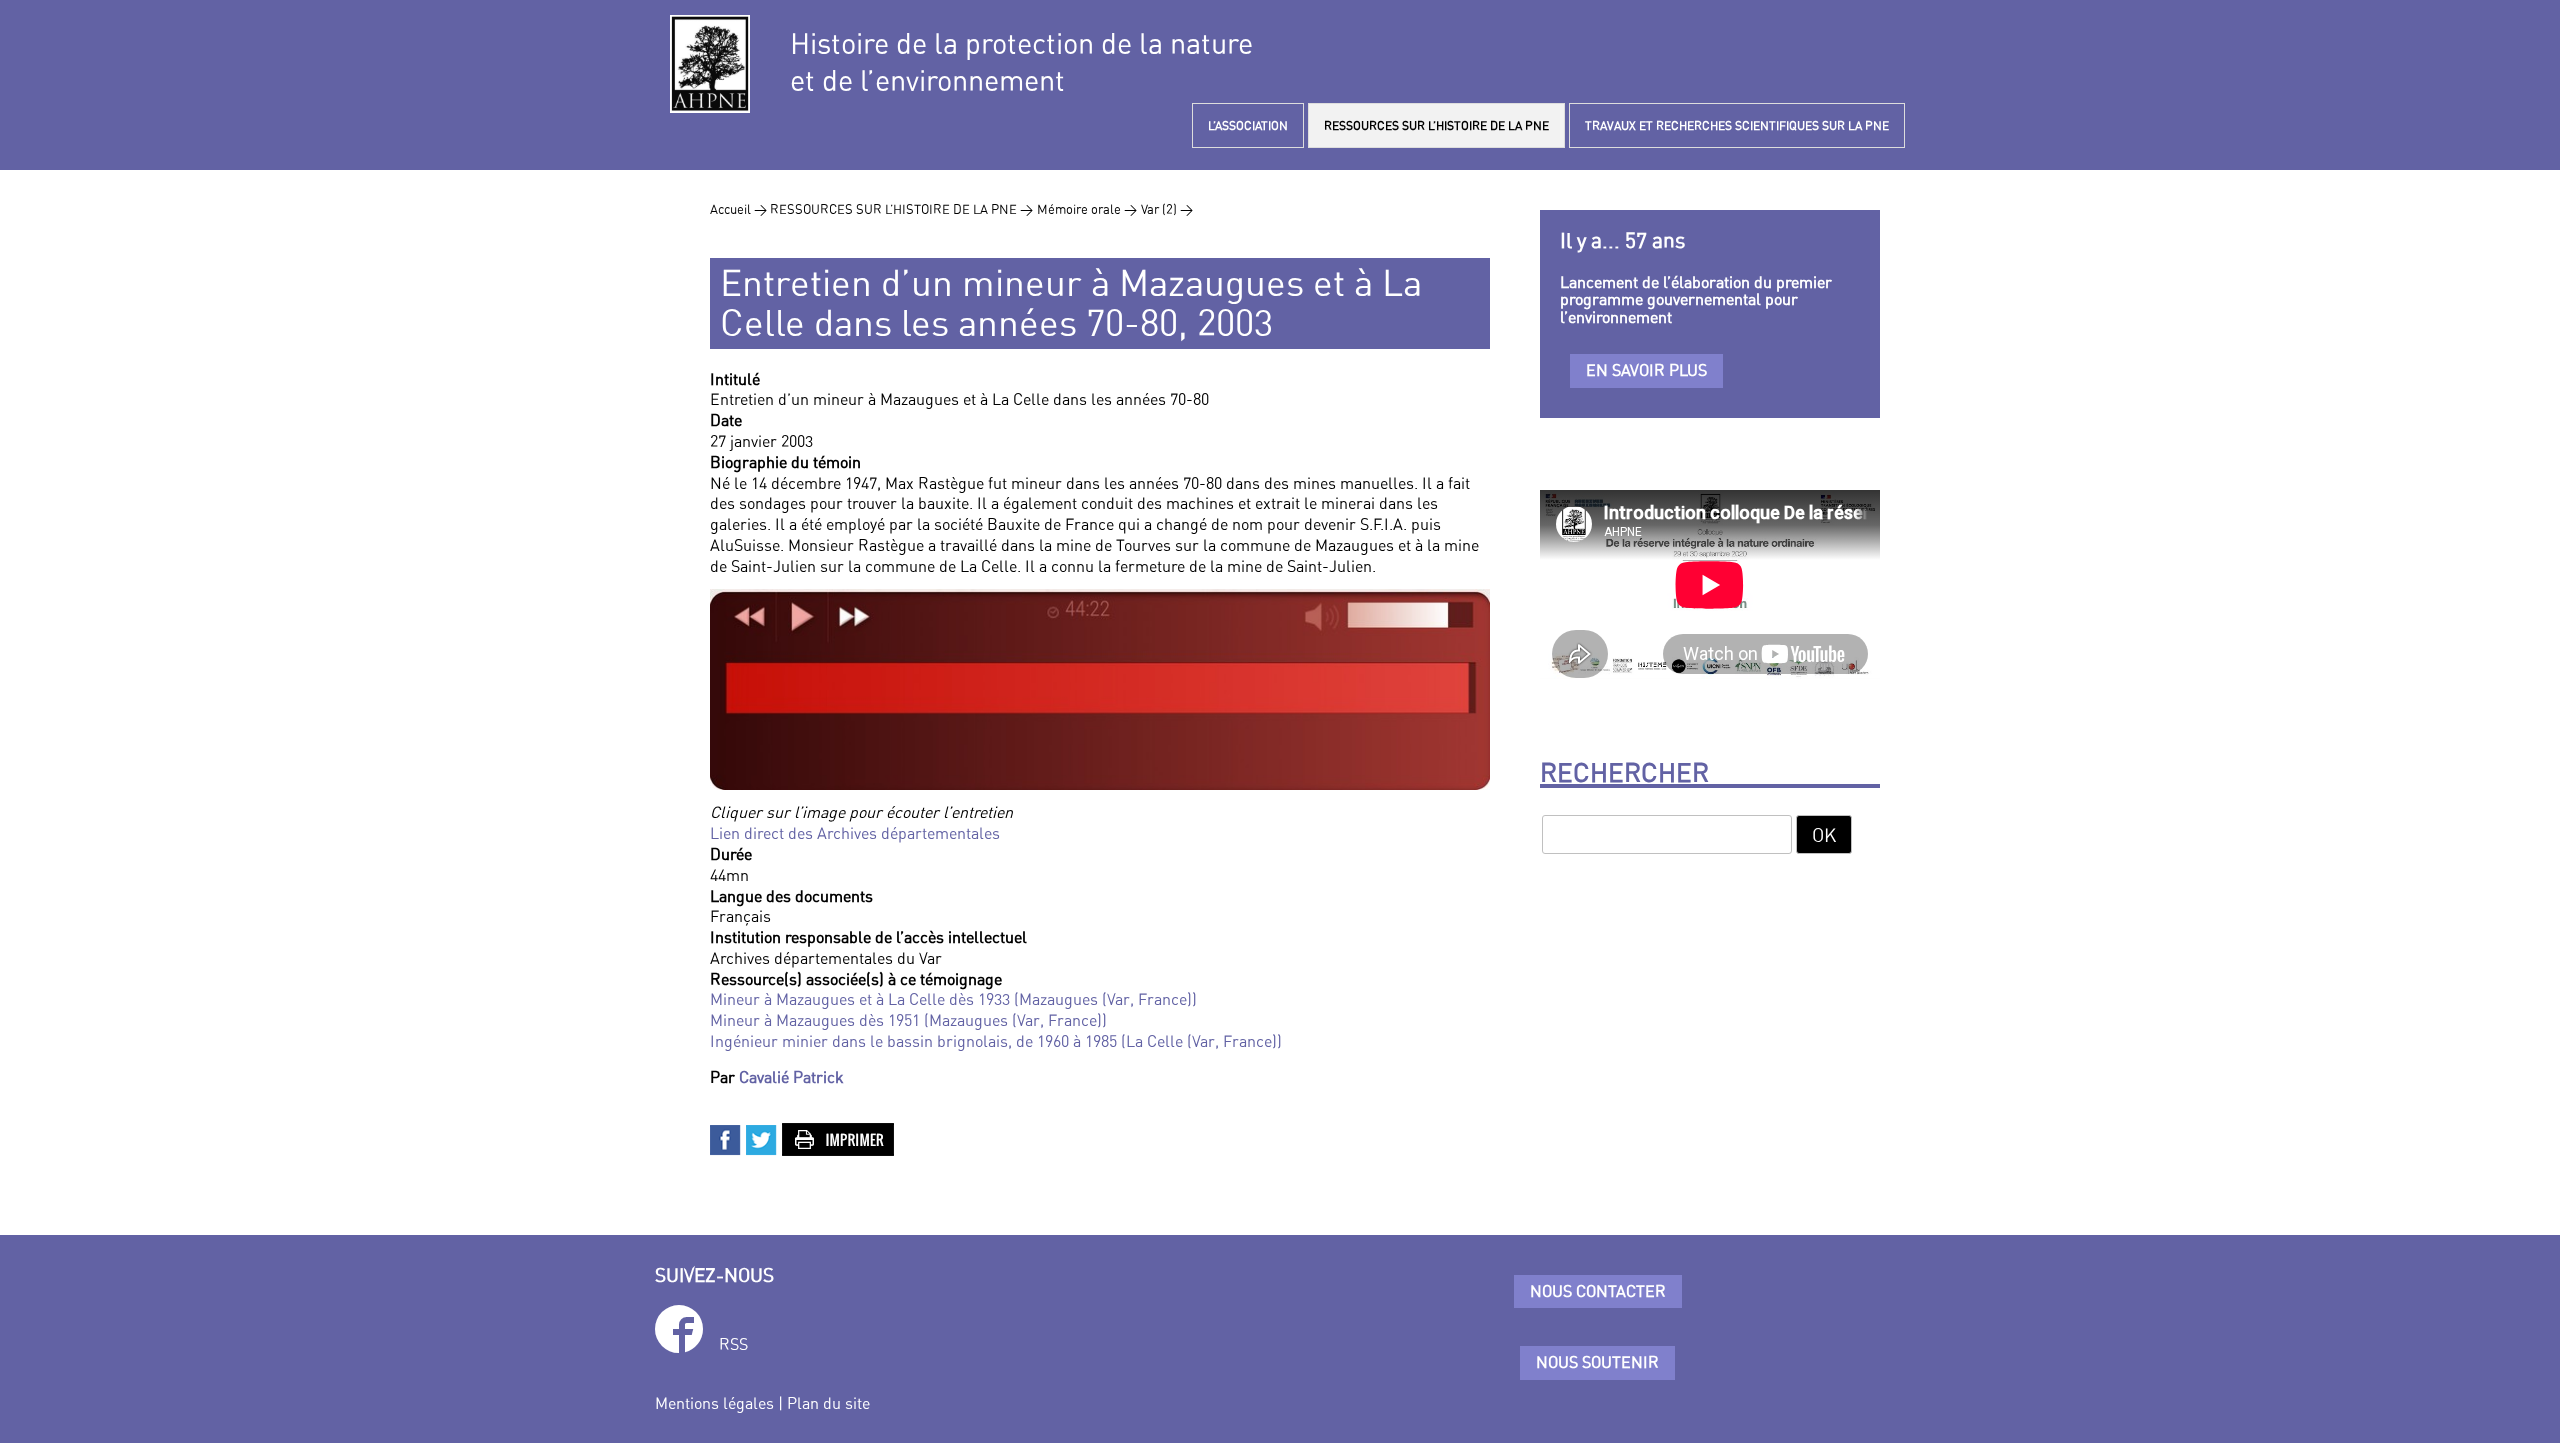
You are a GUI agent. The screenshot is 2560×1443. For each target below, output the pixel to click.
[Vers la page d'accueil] (710, 64)
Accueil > (740, 209)
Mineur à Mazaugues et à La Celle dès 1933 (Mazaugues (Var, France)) (953, 999)
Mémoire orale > (1087, 209)
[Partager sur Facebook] (726, 1138)
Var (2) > (1167, 209)
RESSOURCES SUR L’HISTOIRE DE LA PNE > (901, 209)
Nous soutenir (1597, 1362)
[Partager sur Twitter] (762, 1138)
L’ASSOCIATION (1248, 125)
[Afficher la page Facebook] (679, 1332)
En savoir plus (1646, 370)
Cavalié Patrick (791, 1077)
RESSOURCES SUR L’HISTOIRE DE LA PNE (1436, 125)
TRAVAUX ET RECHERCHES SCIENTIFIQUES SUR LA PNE (1737, 125)
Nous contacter (1598, 1291)
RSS (733, 1344)
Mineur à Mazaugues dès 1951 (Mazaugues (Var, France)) (908, 1020)
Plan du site (828, 1403)
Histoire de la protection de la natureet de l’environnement (1021, 62)
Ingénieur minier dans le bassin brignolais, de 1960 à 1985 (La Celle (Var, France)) (996, 1041)
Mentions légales (714, 1403)
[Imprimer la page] (839, 1138)
